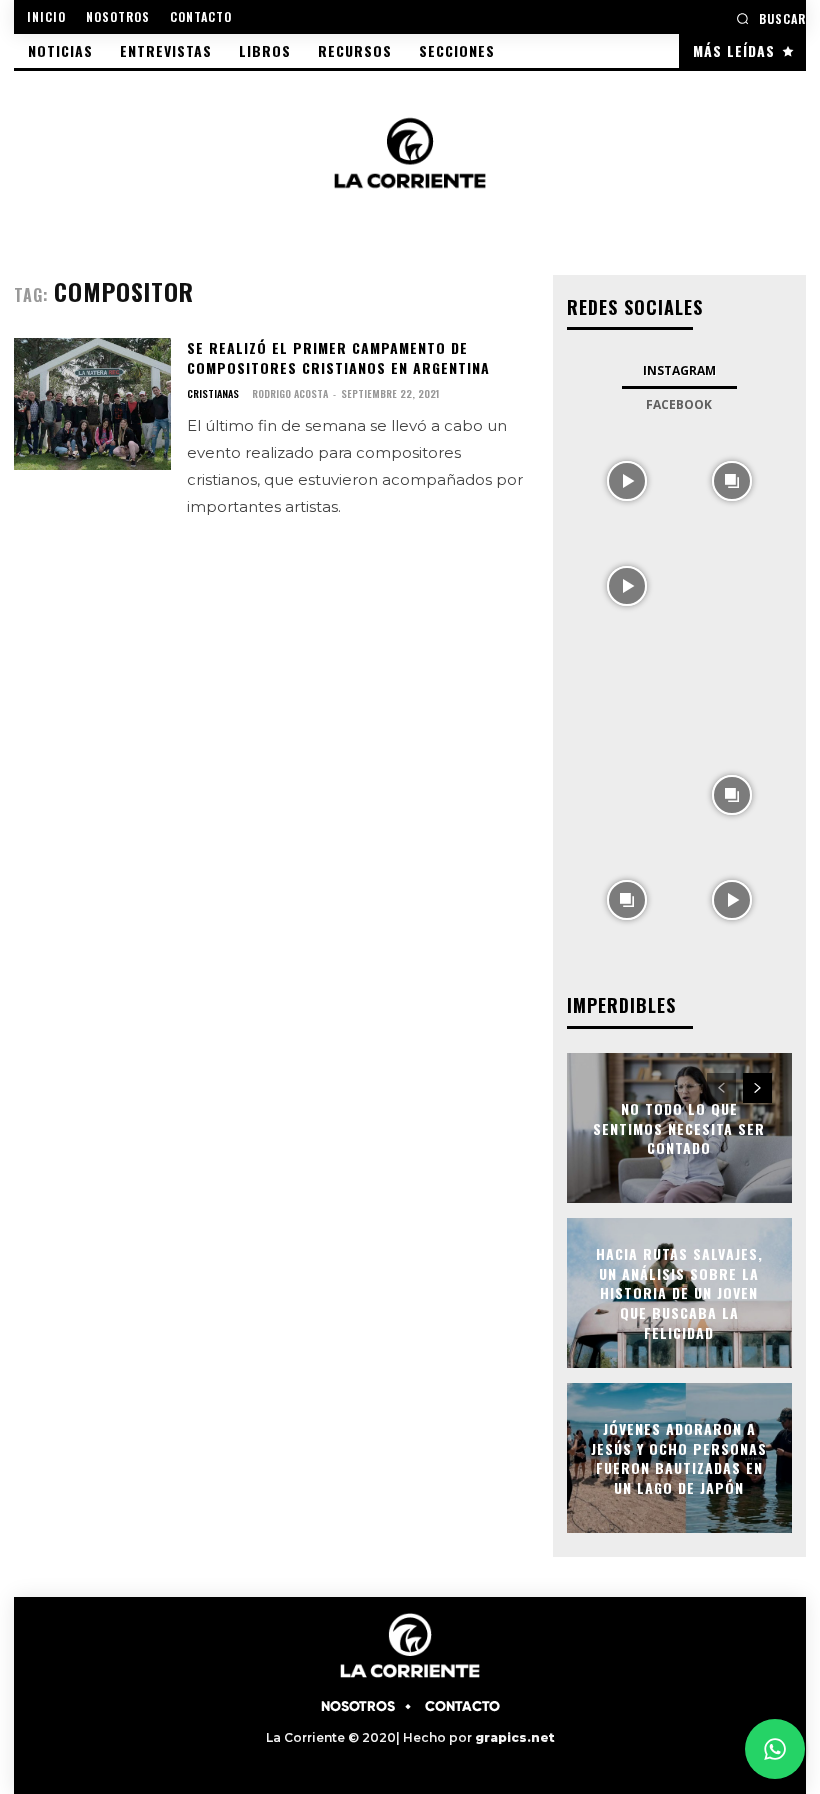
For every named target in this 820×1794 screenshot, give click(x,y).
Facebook (679, 404)
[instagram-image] (627, 479)
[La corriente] (409, 152)
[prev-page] (721, 1088)
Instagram (679, 370)
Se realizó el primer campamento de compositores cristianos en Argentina (338, 357)
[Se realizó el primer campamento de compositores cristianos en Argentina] (92, 404)
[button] (771, 18)
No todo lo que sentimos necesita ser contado (679, 1128)
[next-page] (757, 1088)
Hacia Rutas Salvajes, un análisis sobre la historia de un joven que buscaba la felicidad (679, 1292)
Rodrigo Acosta (290, 393)
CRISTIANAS (213, 394)
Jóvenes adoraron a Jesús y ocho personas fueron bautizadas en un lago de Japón (679, 1458)
